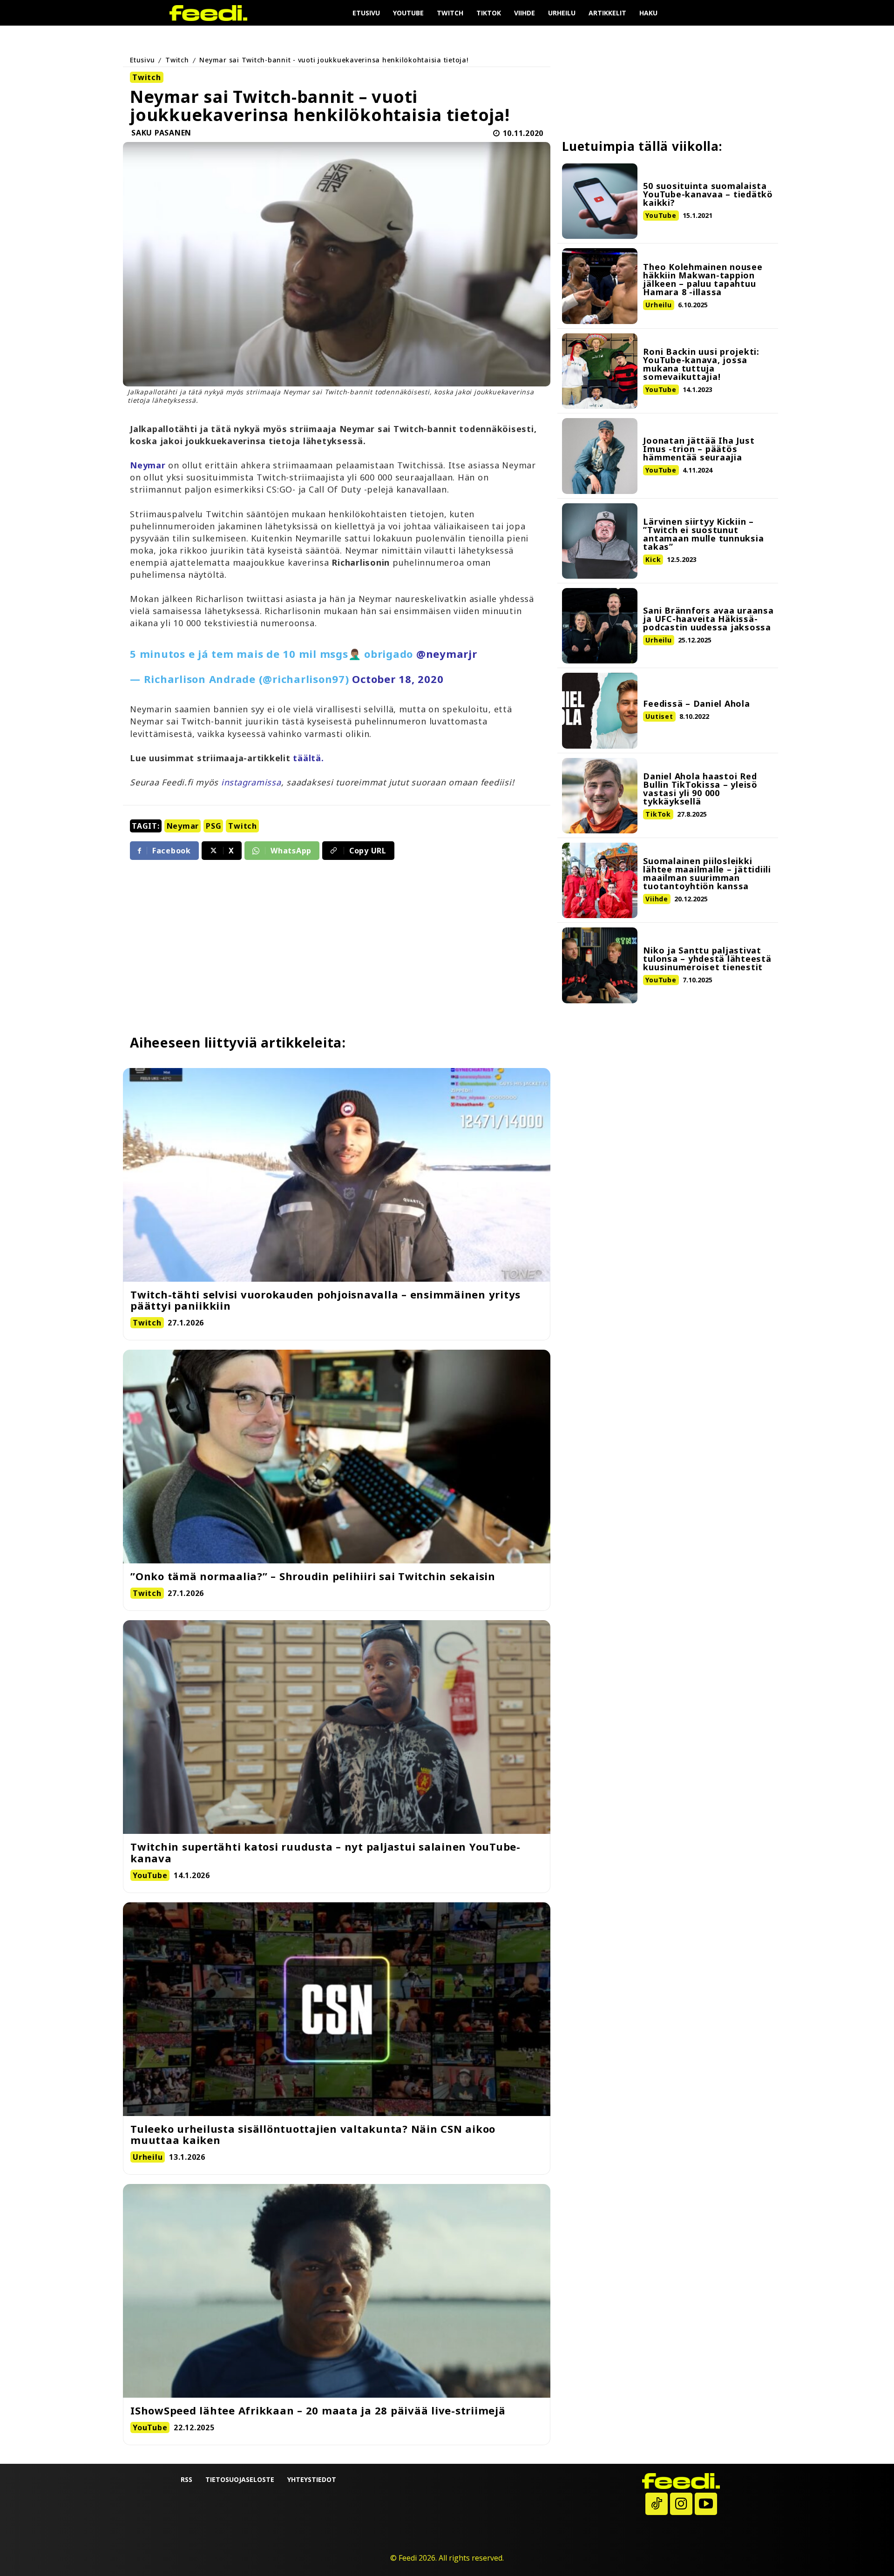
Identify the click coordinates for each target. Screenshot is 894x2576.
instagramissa (251, 782)
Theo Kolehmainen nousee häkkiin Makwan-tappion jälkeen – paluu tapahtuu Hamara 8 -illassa (703, 279)
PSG (213, 826)
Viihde (657, 899)
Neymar (183, 826)
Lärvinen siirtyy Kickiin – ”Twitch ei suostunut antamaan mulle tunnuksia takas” (703, 534)
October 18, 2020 (398, 679)
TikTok (658, 814)
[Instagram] (681, 2504)
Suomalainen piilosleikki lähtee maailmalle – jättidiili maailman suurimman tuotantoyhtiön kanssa (707, 873)
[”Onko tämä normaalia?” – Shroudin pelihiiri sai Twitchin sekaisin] (337, 1457)
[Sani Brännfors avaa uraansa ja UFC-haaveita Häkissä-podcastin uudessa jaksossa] (600, 626)
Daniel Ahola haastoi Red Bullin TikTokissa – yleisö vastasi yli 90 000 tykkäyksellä (700, 789)
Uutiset (659, 716)
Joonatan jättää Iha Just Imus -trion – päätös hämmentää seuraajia (699, 449)
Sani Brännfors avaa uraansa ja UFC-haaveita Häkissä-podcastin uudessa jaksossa (708, 619)
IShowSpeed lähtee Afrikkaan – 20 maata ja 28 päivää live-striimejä (318, 2410)
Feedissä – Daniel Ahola (696, 703)
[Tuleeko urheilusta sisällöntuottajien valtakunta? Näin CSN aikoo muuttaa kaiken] (337, 2009)
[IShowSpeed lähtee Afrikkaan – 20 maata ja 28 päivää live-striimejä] (337, 2291)
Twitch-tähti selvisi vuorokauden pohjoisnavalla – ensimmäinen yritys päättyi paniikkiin (325, 1300)
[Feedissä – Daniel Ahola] (600, 710)
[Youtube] (706, 2504)
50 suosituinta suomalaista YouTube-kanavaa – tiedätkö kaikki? (708, 194)
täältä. (308, 758)
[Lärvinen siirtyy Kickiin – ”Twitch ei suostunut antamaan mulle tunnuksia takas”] (600, 541)
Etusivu (142, 60)
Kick (653, 559)
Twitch (177, 60)
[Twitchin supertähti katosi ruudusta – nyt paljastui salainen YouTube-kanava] (337, 1727)
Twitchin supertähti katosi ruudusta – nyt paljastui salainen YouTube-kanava (325, 1852)
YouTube (661, 215)
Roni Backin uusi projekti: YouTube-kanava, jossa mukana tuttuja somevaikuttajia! (701, 364)
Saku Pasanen (161, 133)
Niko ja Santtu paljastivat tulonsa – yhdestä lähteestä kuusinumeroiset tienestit (707, 959)
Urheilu (658, 305)
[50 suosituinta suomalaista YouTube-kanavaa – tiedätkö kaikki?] (600, 201)
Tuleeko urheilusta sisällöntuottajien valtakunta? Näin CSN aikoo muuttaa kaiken (313, 2134)
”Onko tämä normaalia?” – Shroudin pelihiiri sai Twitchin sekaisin (313, 1576)
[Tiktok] (657, 2504)
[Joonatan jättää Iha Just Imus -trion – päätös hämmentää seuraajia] (600, 456)
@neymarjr (447, 654)
